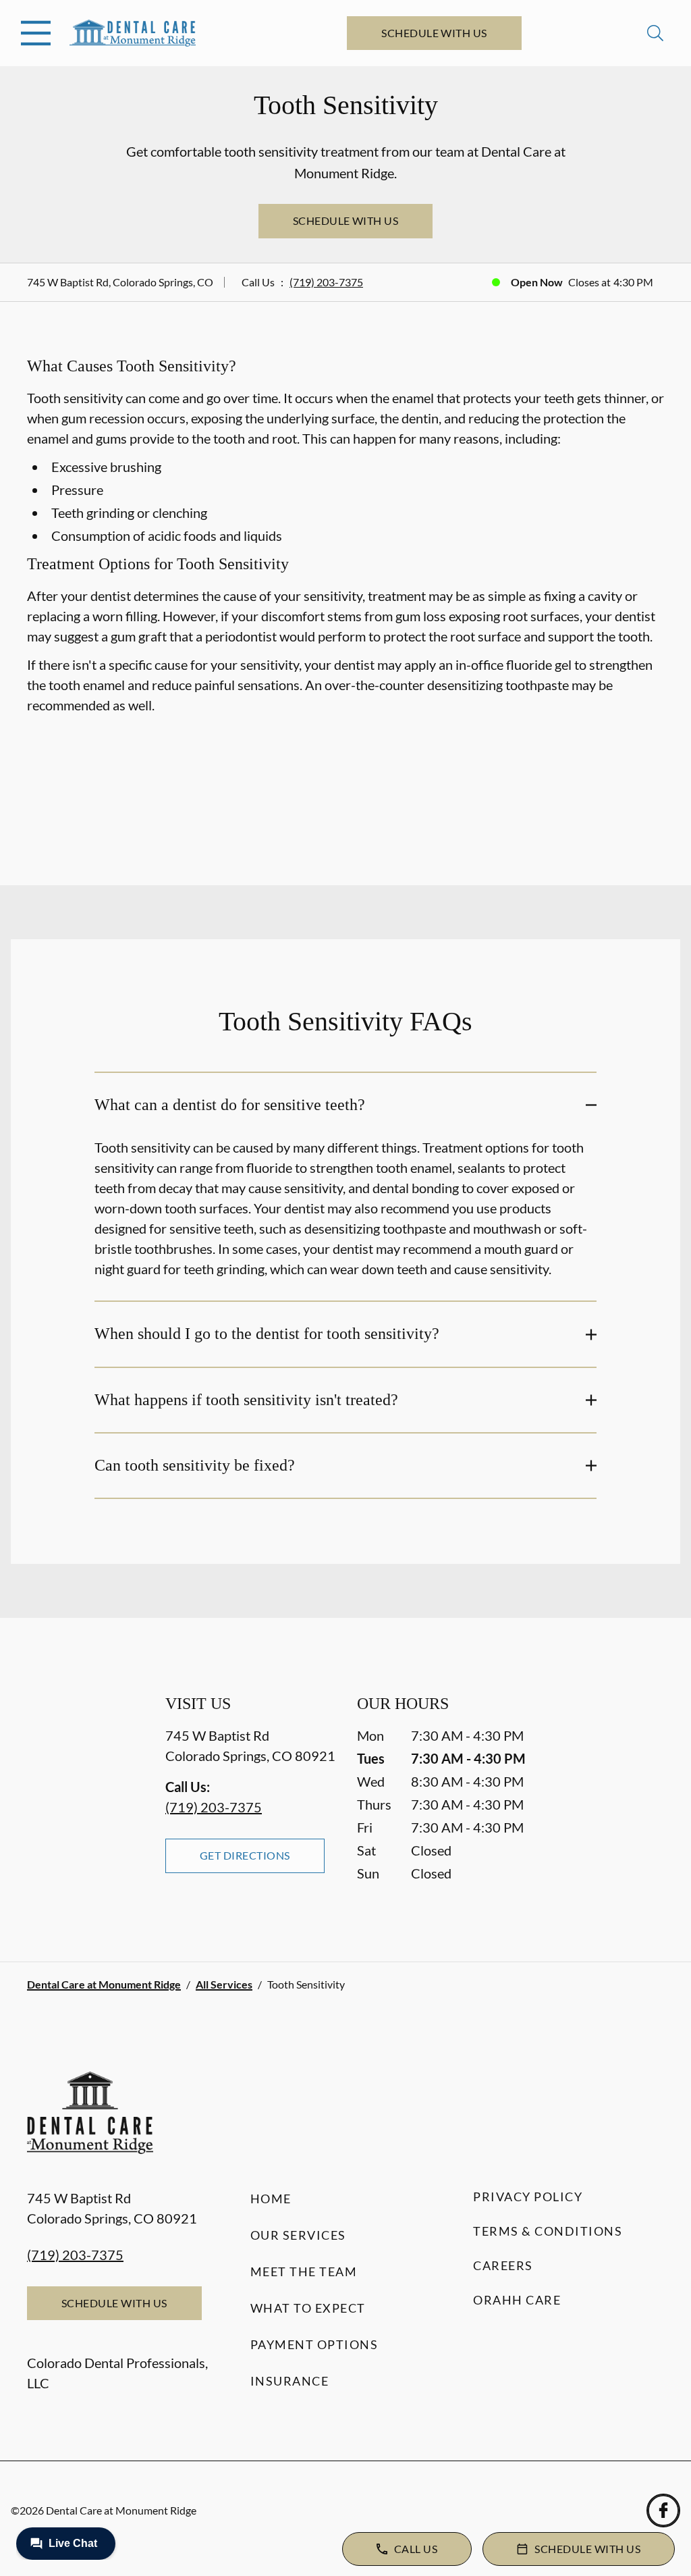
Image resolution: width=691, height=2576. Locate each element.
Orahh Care (517, 2300)
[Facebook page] (663, 2511)
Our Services (298, 2235)
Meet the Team (304, 2271)
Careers (503, 2265)
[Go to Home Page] (133, 33)
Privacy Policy (528, 2197)
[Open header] (36, 33)
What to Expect (308, 2308)
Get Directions (245, 1855)
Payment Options (314, 2344)
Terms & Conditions (548, 2231)
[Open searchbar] (655, 33)
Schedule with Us (434, 33)
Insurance (290, 2381)
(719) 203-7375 (326, 282)
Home (271, 2199)
